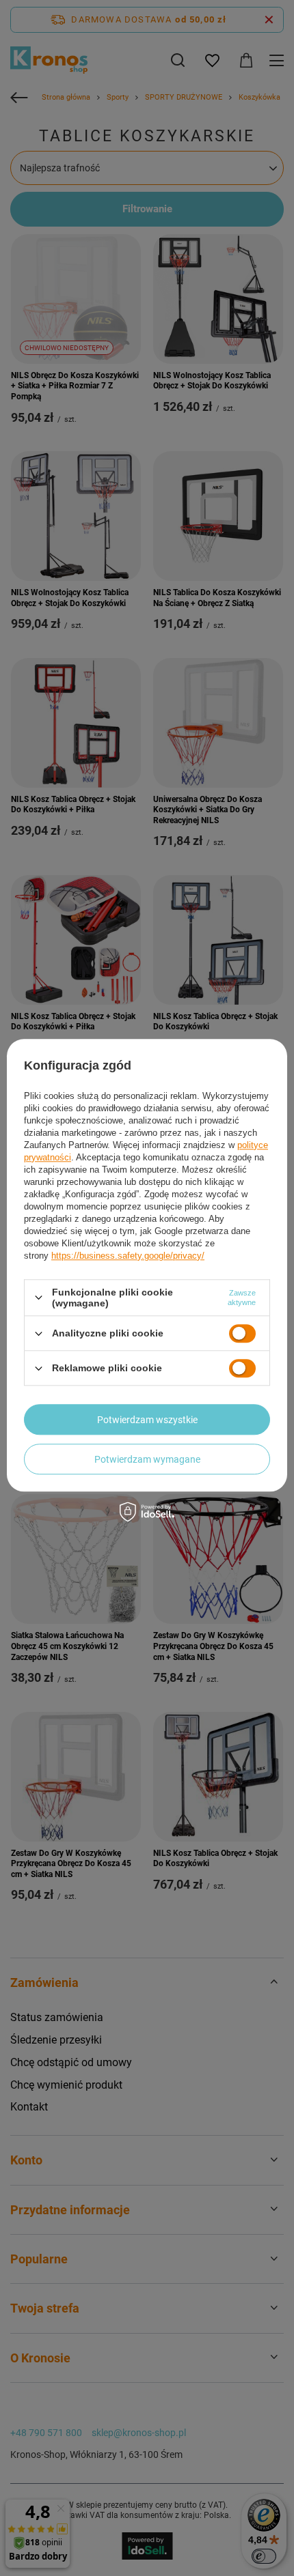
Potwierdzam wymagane (147, 1459)
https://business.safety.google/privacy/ (128, 1256)
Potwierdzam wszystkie (147, 1420)
